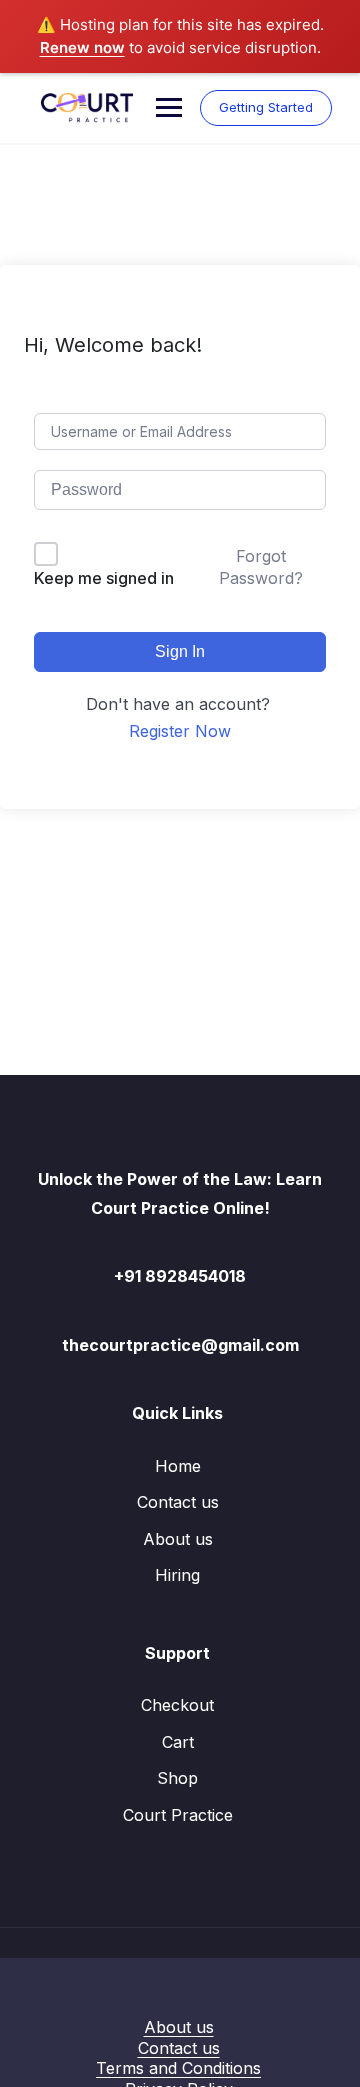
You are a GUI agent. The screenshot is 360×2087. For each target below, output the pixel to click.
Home (178, 1466)
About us (178, 1539)
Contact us (178, 1502)
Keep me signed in (104, 578)
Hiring (177, 1575)
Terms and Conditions (178, 2068)
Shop (177, 1778)
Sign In (180, 651)
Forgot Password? (261, 567)
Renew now (82, 47)
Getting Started (266, 107)
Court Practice (178, 1815)
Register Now (180, 731)
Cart (178, 1742)
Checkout (177, 1705)
